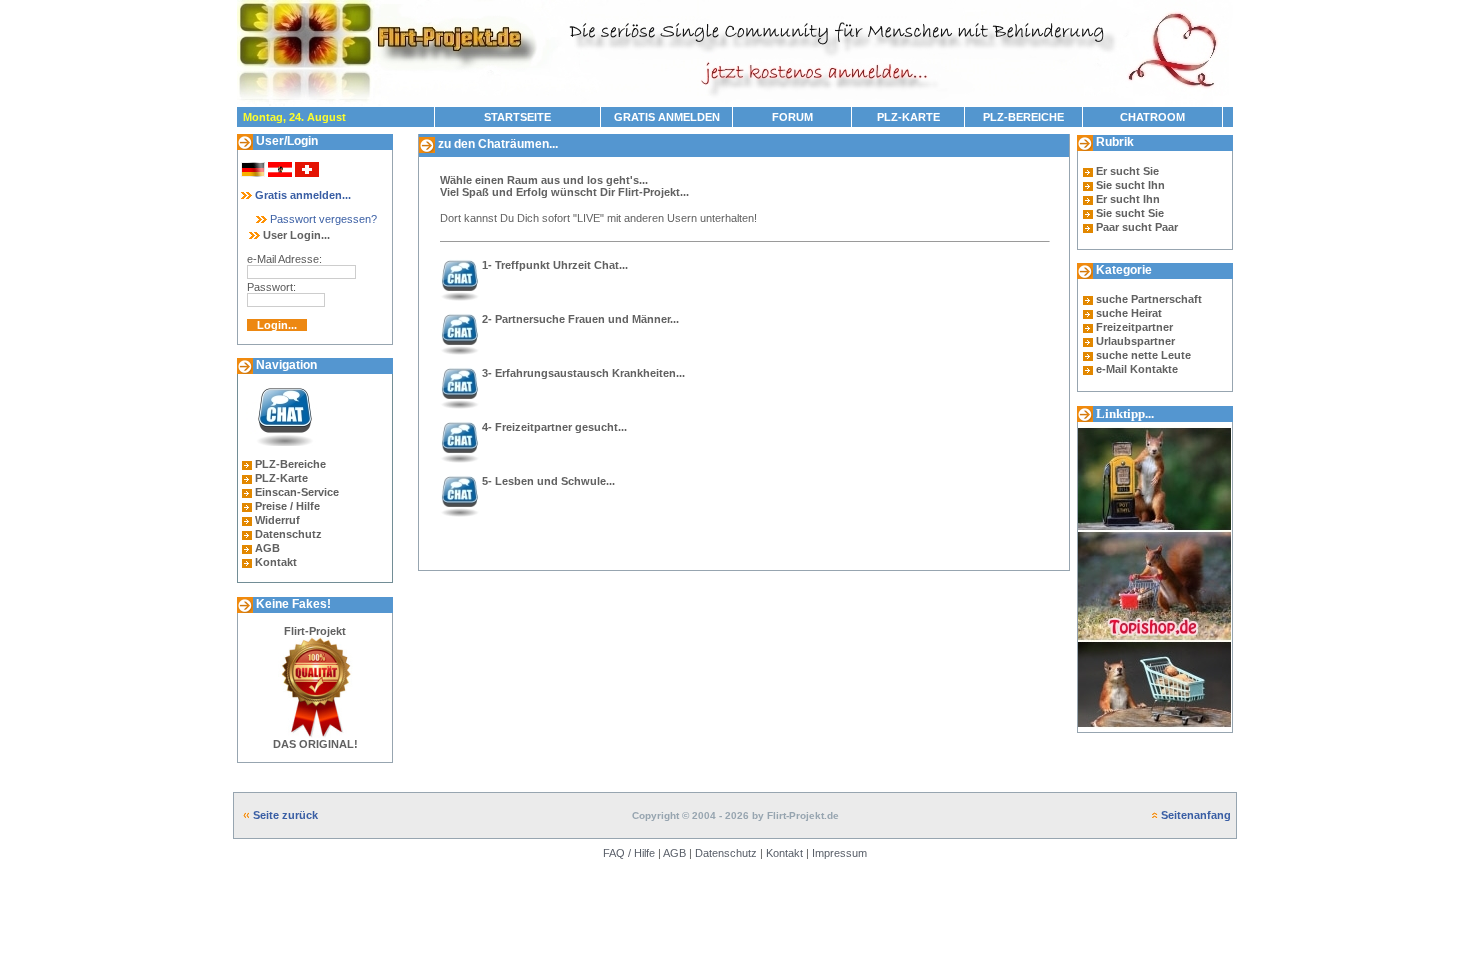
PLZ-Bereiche (290, 464)
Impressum (839, 853)
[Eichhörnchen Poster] (1154, 728)
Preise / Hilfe (287, 506)
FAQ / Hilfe (629, 853)
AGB (267, 548)
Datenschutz (288, 534)
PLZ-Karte (281, 478)
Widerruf (277, 520)
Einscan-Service (297, 492)
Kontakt (276, 562)
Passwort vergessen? (322, 219)
